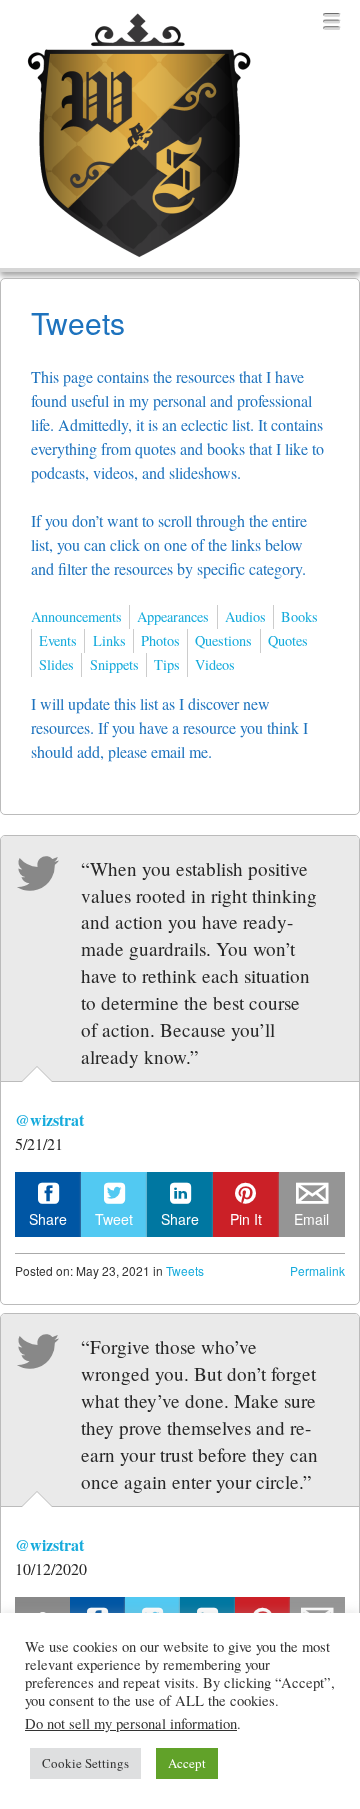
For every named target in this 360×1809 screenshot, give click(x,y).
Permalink (317, 1270)
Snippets (114, 664)
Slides (56, 664)
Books (299, 616)
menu (332, 22)
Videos (215, 664)
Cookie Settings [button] (85, 1763)
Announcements (76, 616)
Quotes (288, 640)
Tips (167, 664)
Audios (245, 616)
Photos (160, 640)
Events (58, 640)
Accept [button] (187, 1763)
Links (109, 640)
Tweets (185, 1270)
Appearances (173, 616)
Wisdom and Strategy (135, 260)
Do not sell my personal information (131, 1723)
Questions (223, 640)
